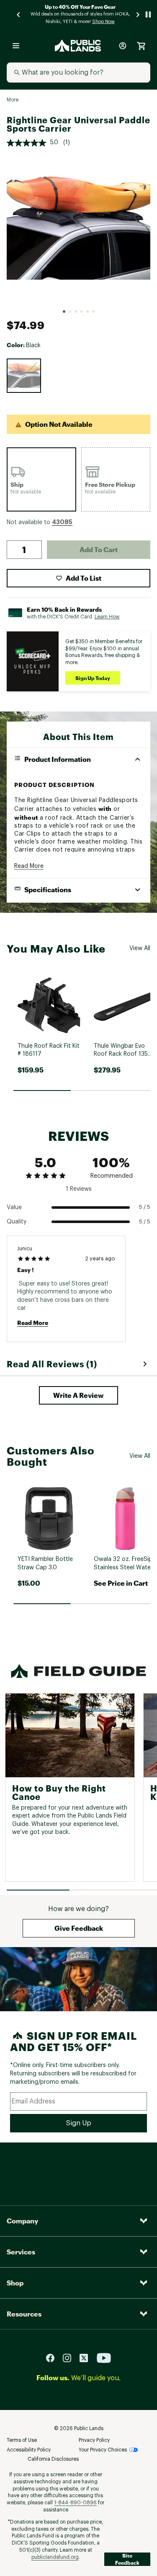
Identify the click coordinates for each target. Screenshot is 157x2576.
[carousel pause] (148, 14)
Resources (24, 2314)
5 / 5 (145, 1207)
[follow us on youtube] (104, 2358)
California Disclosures (53, 2459)
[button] (62, 522)
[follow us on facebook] (54, 2358)
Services (21, 2252)
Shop (15, 2283)
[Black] (24, 376)
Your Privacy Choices (103, 2450)
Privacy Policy (94, 2440)
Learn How (107, 617)
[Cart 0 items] (141, 46)
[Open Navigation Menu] (16, 46)
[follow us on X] (87, 2358)
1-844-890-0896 (75, 2503)
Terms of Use (22, 2440)
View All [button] (140, 948)
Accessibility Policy (29, 2450)
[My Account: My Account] (123, 46)
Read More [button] (29, 866)
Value (14, 1207)
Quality (17, 1222)
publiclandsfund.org (55, 2557)
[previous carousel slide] (19, 14)
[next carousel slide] (138, 14)
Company (22, 2221)
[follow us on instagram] (70, 2358)
